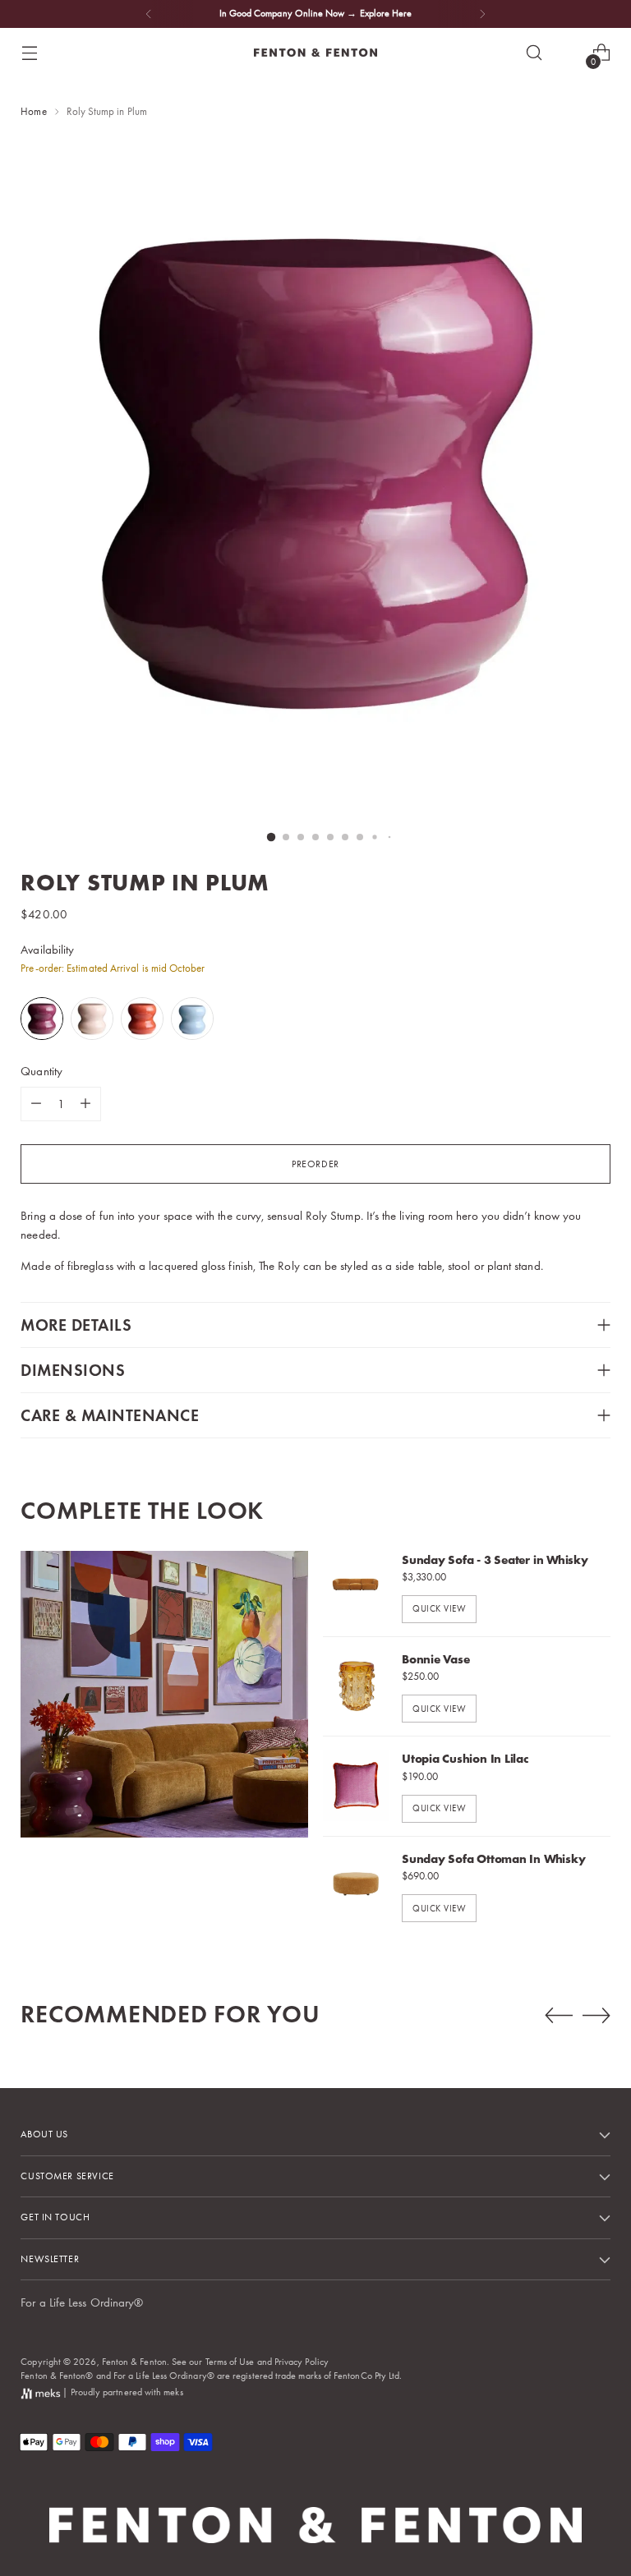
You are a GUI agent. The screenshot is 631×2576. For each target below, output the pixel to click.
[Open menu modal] (29, 53)
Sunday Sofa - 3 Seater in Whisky (495, 1560)
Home (33, 111)
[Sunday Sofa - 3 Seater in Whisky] (356, 1587)
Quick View (439, 1608)
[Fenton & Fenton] (315, 53)
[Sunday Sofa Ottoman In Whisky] (356, 1886)
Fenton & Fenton (134, 2362)
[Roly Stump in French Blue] (193, 1019)
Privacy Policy (302, 2362)
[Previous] (149, 14)
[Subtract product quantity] (36, 1104)
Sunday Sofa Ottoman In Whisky (493, 1859)
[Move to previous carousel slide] (559, 2016)
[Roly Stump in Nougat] (93, 1019)
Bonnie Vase (436, 1659)
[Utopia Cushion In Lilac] (356, 1786)
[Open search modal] (534, 53)
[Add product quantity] (85, 1104)
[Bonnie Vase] (356, 1686)
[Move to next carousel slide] (596, 2015)
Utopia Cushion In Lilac (465, 1759)
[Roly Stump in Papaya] (143, 1019)
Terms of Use (230, 2362)
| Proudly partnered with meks (121, 2392)
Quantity (41, 1071)
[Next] (482, 14)
